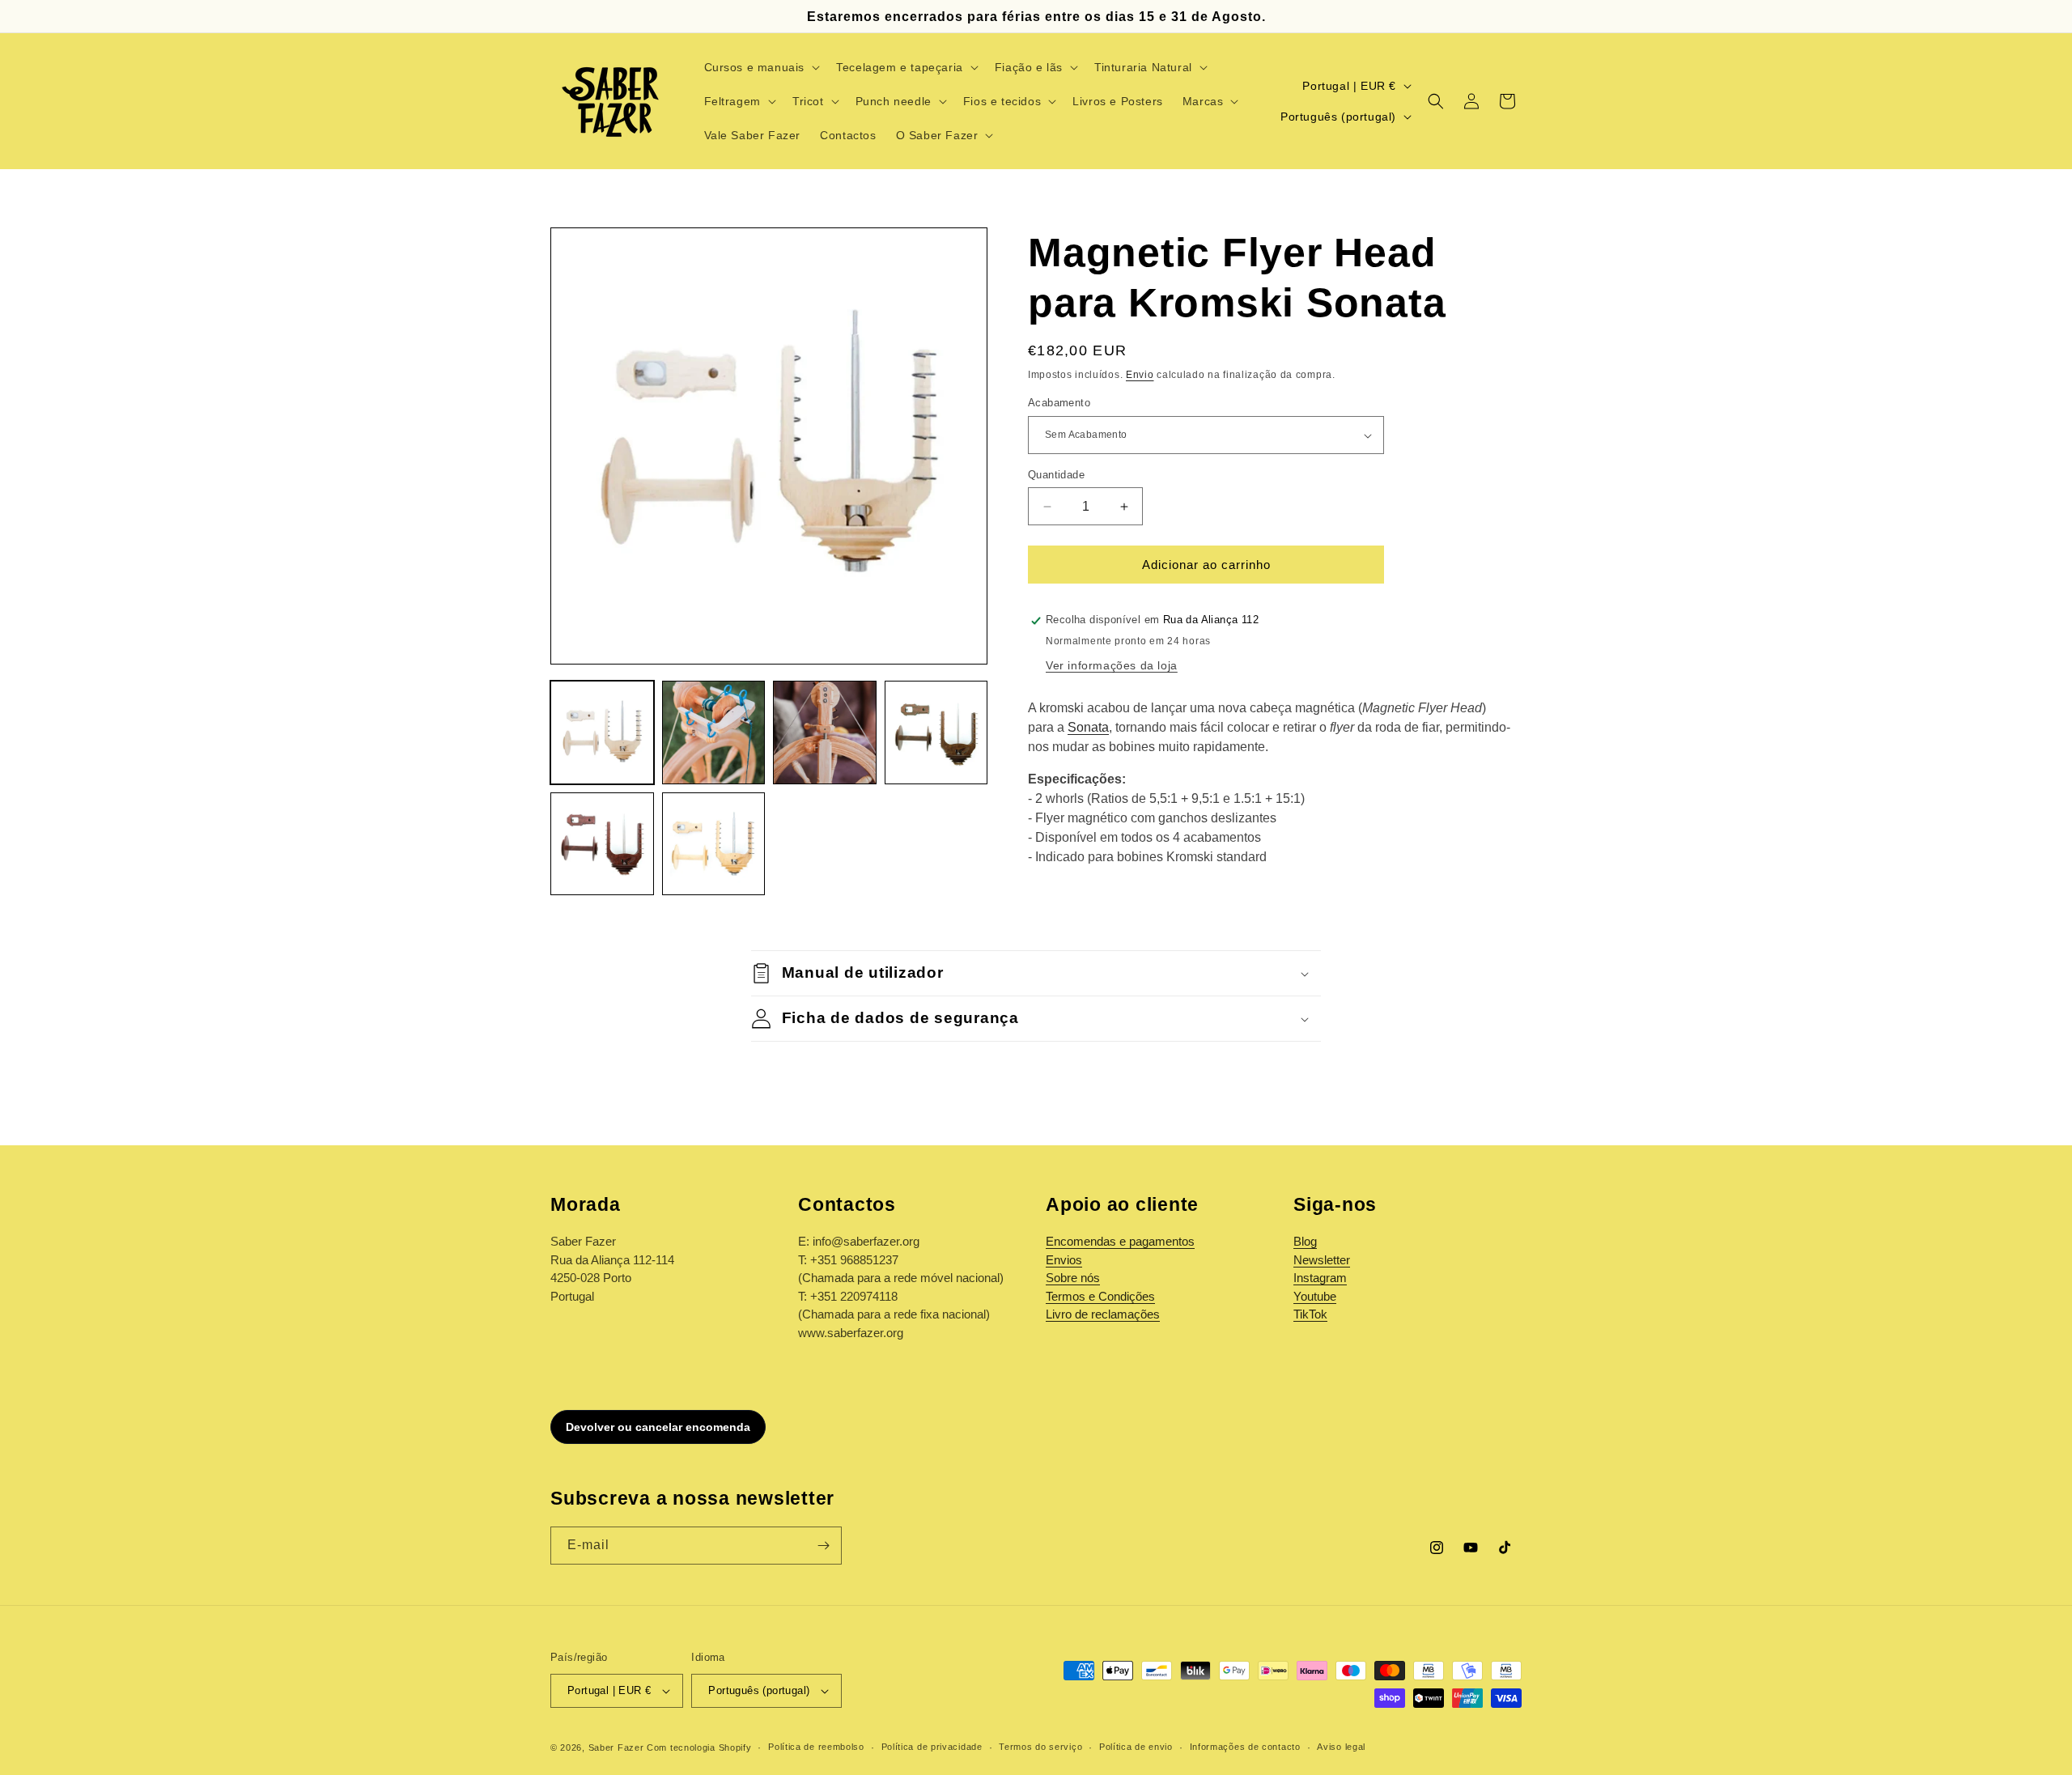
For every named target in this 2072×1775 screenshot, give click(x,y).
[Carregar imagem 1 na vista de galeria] (602, 733)
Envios (1064, 1260)
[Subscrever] (823, 1546)
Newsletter (1322, 1260)
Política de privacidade (932, 1747)
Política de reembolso (816, 1747)
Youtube (1315, 1296)
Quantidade (1056, 475)
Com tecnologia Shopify (699, 1747)
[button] (761, 67)
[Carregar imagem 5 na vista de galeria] (602, 844)
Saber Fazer (616, 1747)
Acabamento (1059, 403)
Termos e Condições (1100, 1296)
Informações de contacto (1245, 1747)
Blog (1305, 1241)
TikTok (1310, 1314)
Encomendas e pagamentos (1120, 1241)
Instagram (1320, 1278)
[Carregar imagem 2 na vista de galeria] (714, 733)
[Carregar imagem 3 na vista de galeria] (825, 733)
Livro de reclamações (1103, 1314)
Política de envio (1136, 1747)
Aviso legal (1341, 1747)
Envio (1140, 375)
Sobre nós (1073, 1278)
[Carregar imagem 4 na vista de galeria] (936, 733)
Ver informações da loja (1112, 665)
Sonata (1088, 727)
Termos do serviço (1040, 1747)
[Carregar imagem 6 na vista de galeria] (714, 844)
